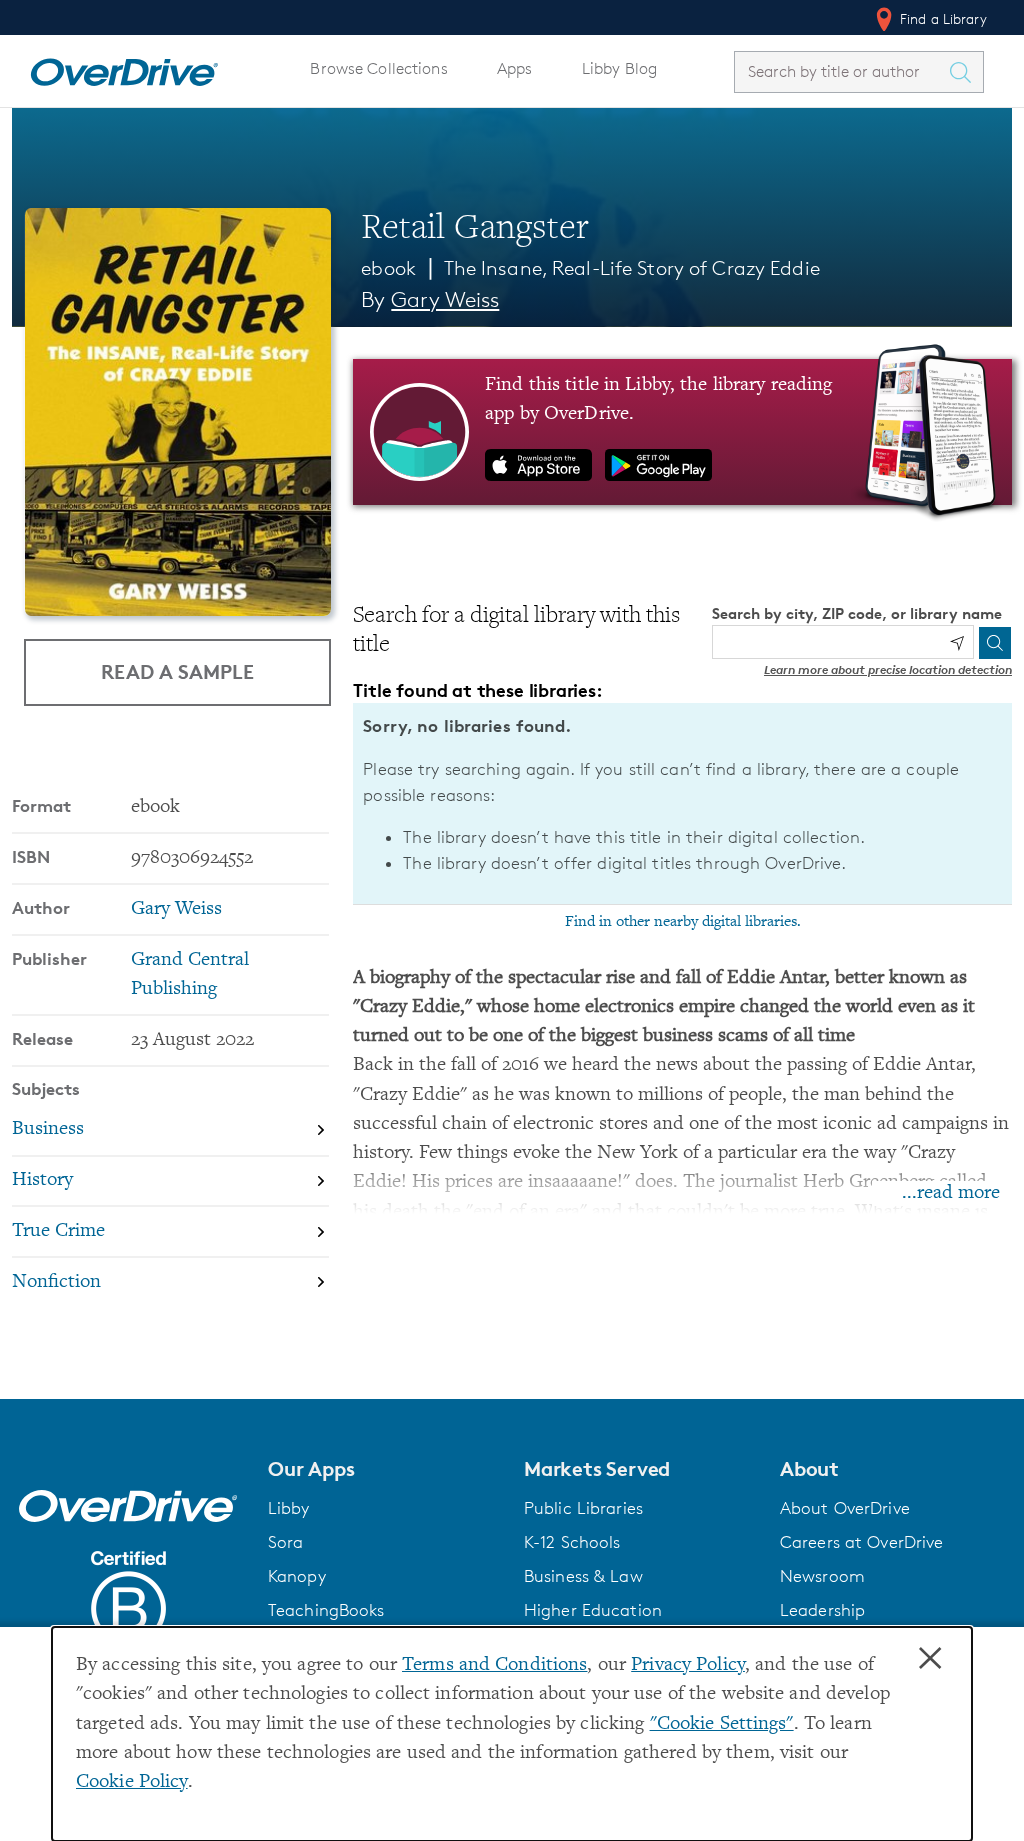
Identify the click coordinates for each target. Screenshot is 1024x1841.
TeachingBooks (326, 1610)
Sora (286, 1542)
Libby (289, 1508)
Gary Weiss (445, 299)
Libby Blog (619, 68)
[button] (384, 1469)
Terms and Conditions (494, 1665)
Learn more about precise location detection (888, 669)
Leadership (822, 1610)
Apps (515, 68)
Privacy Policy (688, 1665)
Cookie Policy (132, 1782)
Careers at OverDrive (861, 1542)
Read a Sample (177, 671)
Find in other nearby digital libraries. (683, 922)
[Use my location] (957, 643)
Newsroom (822, 1576)
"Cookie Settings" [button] (722, 1724)
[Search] (995, 643)
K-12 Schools (572, 1542)
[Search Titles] (965, 72)
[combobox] (841, 71)
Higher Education (593, 1610)
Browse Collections (378, 68)
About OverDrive (845, 1508)
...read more (951, 1193)
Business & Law (583, 1576)
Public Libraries (583, 1508)
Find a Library (941, 18)
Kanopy (297, 1576)
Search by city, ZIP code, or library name (857, 613)
